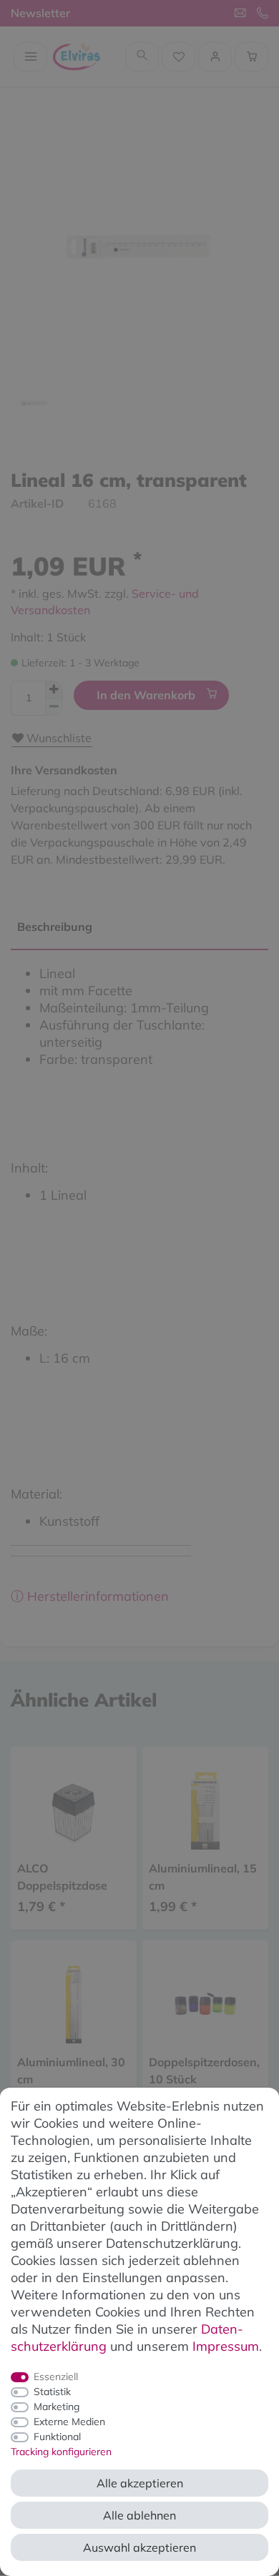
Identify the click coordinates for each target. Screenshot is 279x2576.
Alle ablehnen (139, 2515)
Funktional (57, 2437)
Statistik (52, 2392)
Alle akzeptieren (140, 2483)
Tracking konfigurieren (61, 2452)
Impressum (226, 2346)
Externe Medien (69, 2422)
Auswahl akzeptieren (139, 2547)
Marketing (57, 2407)
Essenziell (56, 2377)
